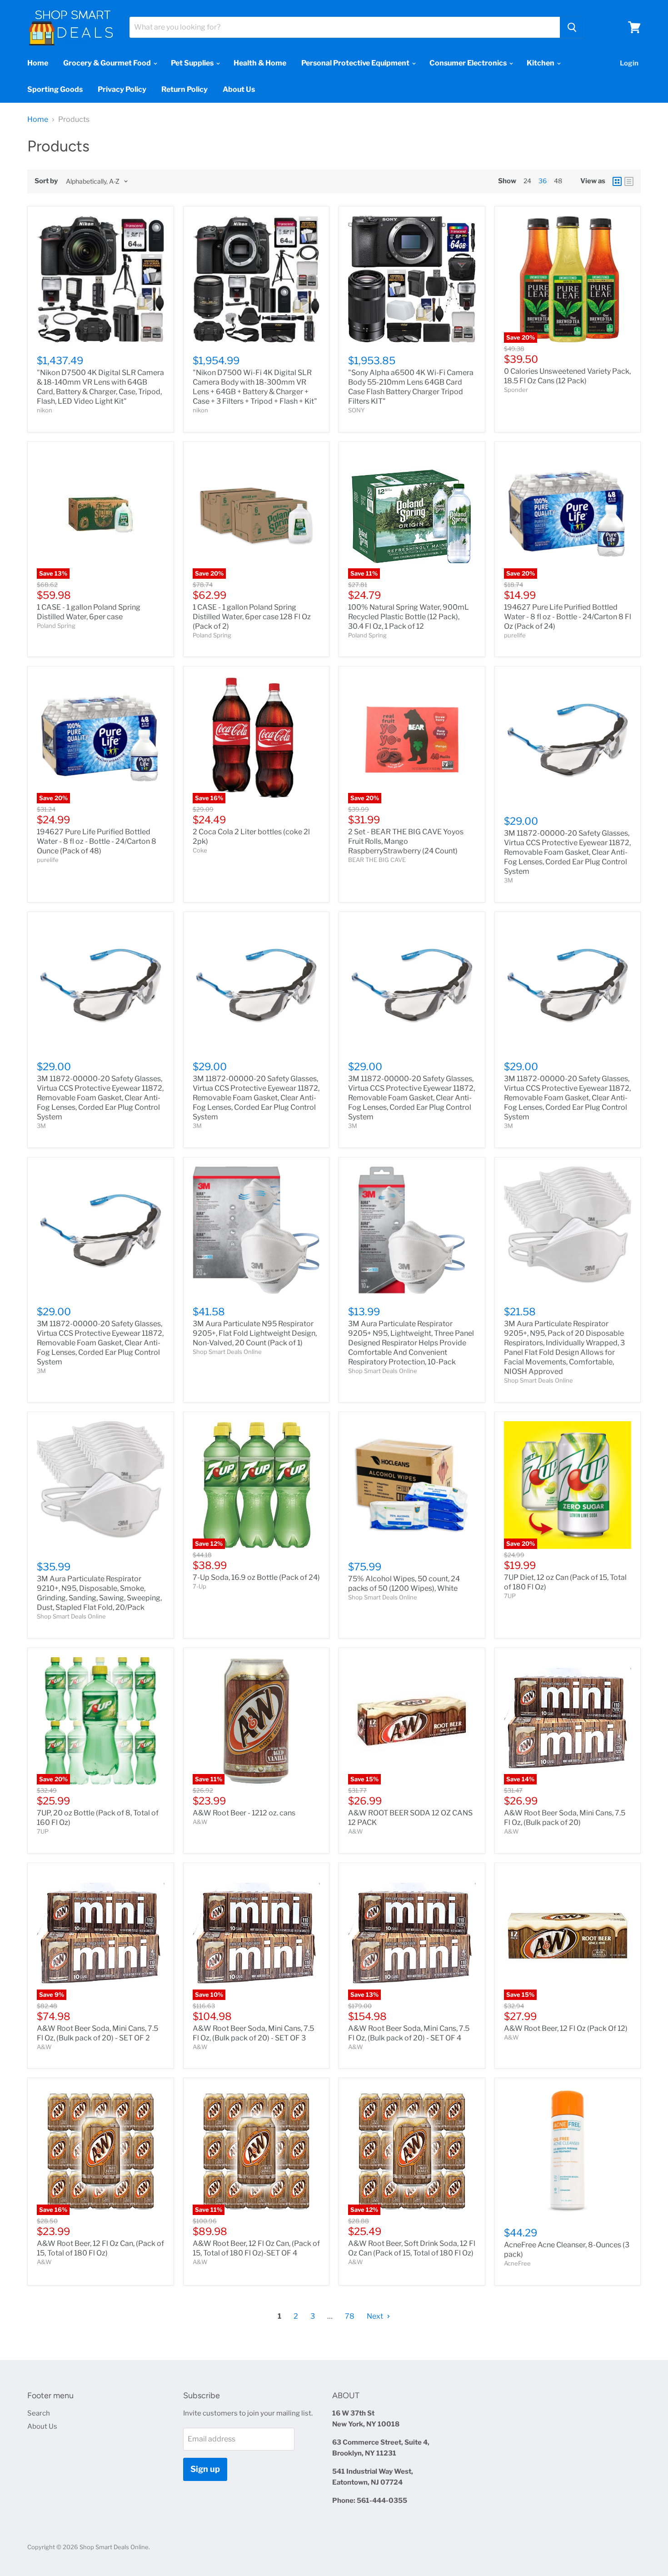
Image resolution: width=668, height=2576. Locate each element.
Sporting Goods (55, 89)
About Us (239, 89)
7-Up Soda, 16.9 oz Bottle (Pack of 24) (256, 1577)
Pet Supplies (193, 63)
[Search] (572, 27)
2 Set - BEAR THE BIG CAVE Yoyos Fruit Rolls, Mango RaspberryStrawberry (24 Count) (406, 841)
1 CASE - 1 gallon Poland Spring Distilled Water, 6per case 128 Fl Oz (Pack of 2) (252, 617)
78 (350, 2316)
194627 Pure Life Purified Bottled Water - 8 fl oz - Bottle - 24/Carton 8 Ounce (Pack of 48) (97, 841)
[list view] (629, 181)
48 (558, 181)
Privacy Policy (122, 89)
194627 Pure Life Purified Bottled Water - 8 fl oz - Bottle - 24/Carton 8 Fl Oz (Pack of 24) (568, 617)
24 (527, 181)
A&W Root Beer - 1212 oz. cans (244, 1813)
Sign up (205, 2469)
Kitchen (541, 63)
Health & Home (260, 63)
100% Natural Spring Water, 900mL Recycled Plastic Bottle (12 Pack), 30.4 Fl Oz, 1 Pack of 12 (409, 617)
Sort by (46, 181)
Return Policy (184, 89)
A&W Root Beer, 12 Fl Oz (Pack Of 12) (566, 2028)
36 (543, 181)
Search (39, 2413)
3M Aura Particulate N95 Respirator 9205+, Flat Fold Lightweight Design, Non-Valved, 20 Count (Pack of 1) (255, 1333)
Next (376, 2316)
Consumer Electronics (469, 63)
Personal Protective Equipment (356, 63)
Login (629, 63)
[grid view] (617, 181)
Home (38, 63)
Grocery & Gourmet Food (108, 63)
